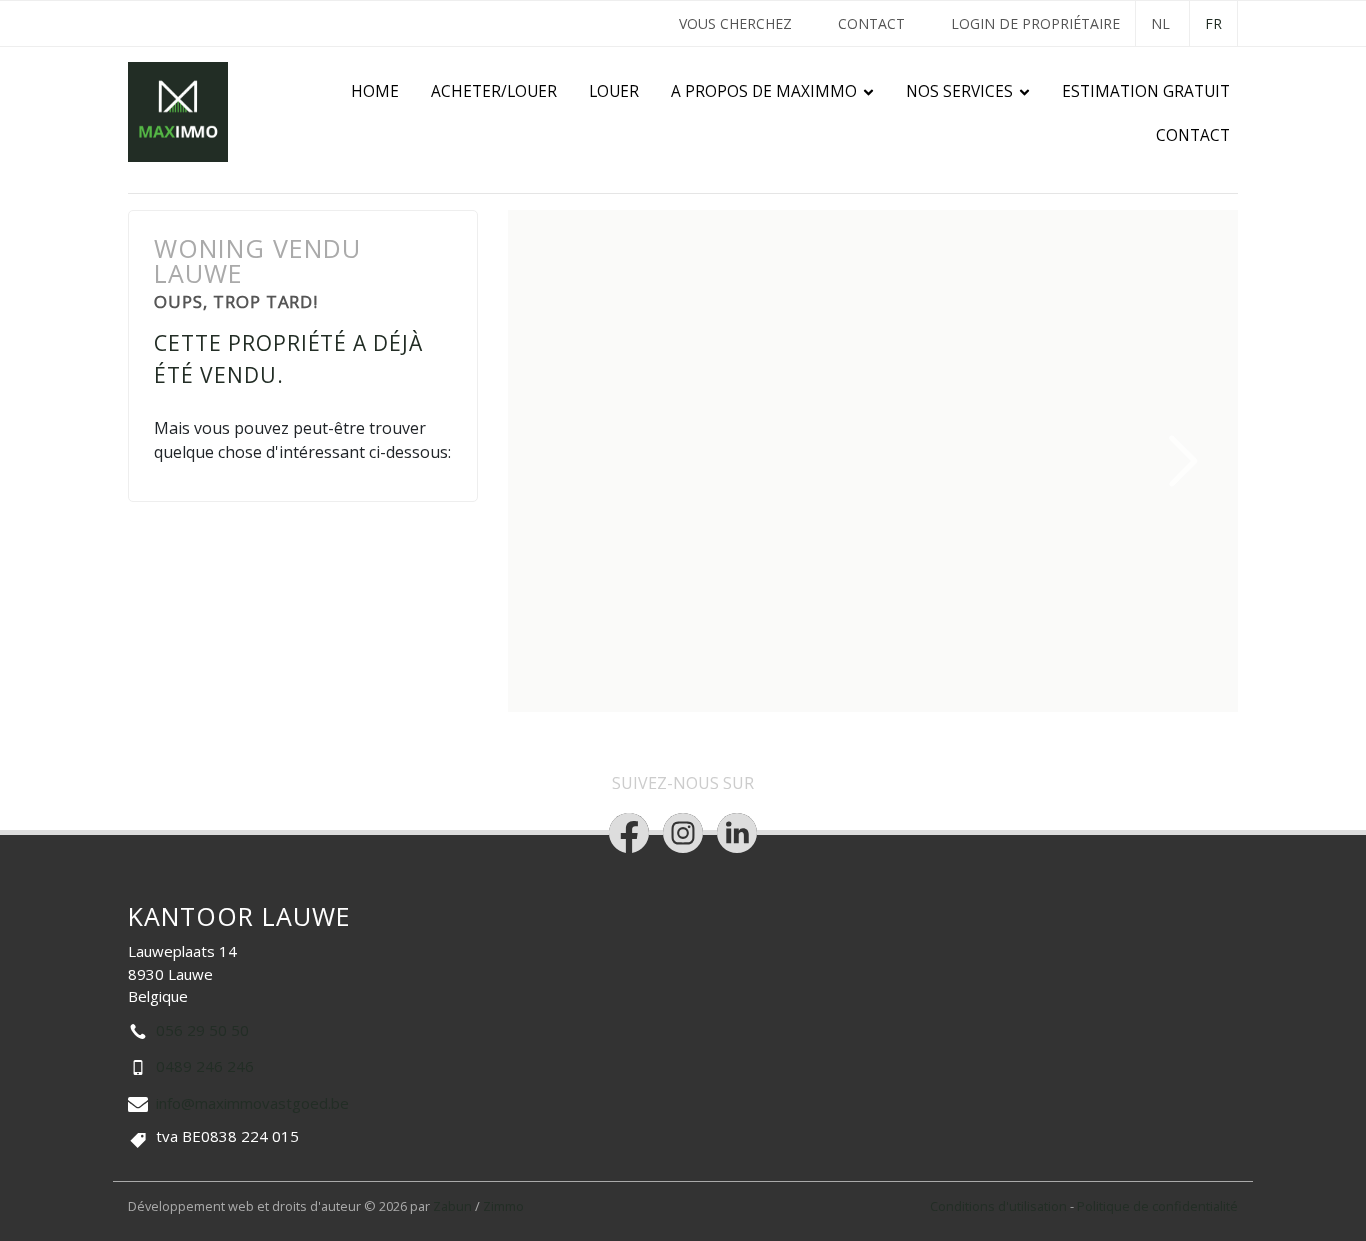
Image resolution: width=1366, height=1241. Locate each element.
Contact (871, 23)
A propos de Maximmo (764, 91)
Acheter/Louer (494, 91)
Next (1184, 461)
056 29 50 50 (202, 1030)
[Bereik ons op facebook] (629, 833)
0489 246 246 (205, 1066)
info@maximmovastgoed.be (252, 1103)
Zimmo (503, 1206)
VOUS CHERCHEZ (735, 23)
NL (1160, 23)
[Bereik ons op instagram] (683, 833)
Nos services (959, 91)
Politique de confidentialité (1157, 1206)
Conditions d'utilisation (1000, 1206)
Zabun (452, 1206)
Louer (614, 91)
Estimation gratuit (1146, 91)
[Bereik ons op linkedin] (737, 833)
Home (375, 91)
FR (1213, 23)
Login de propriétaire (1035, 23)
